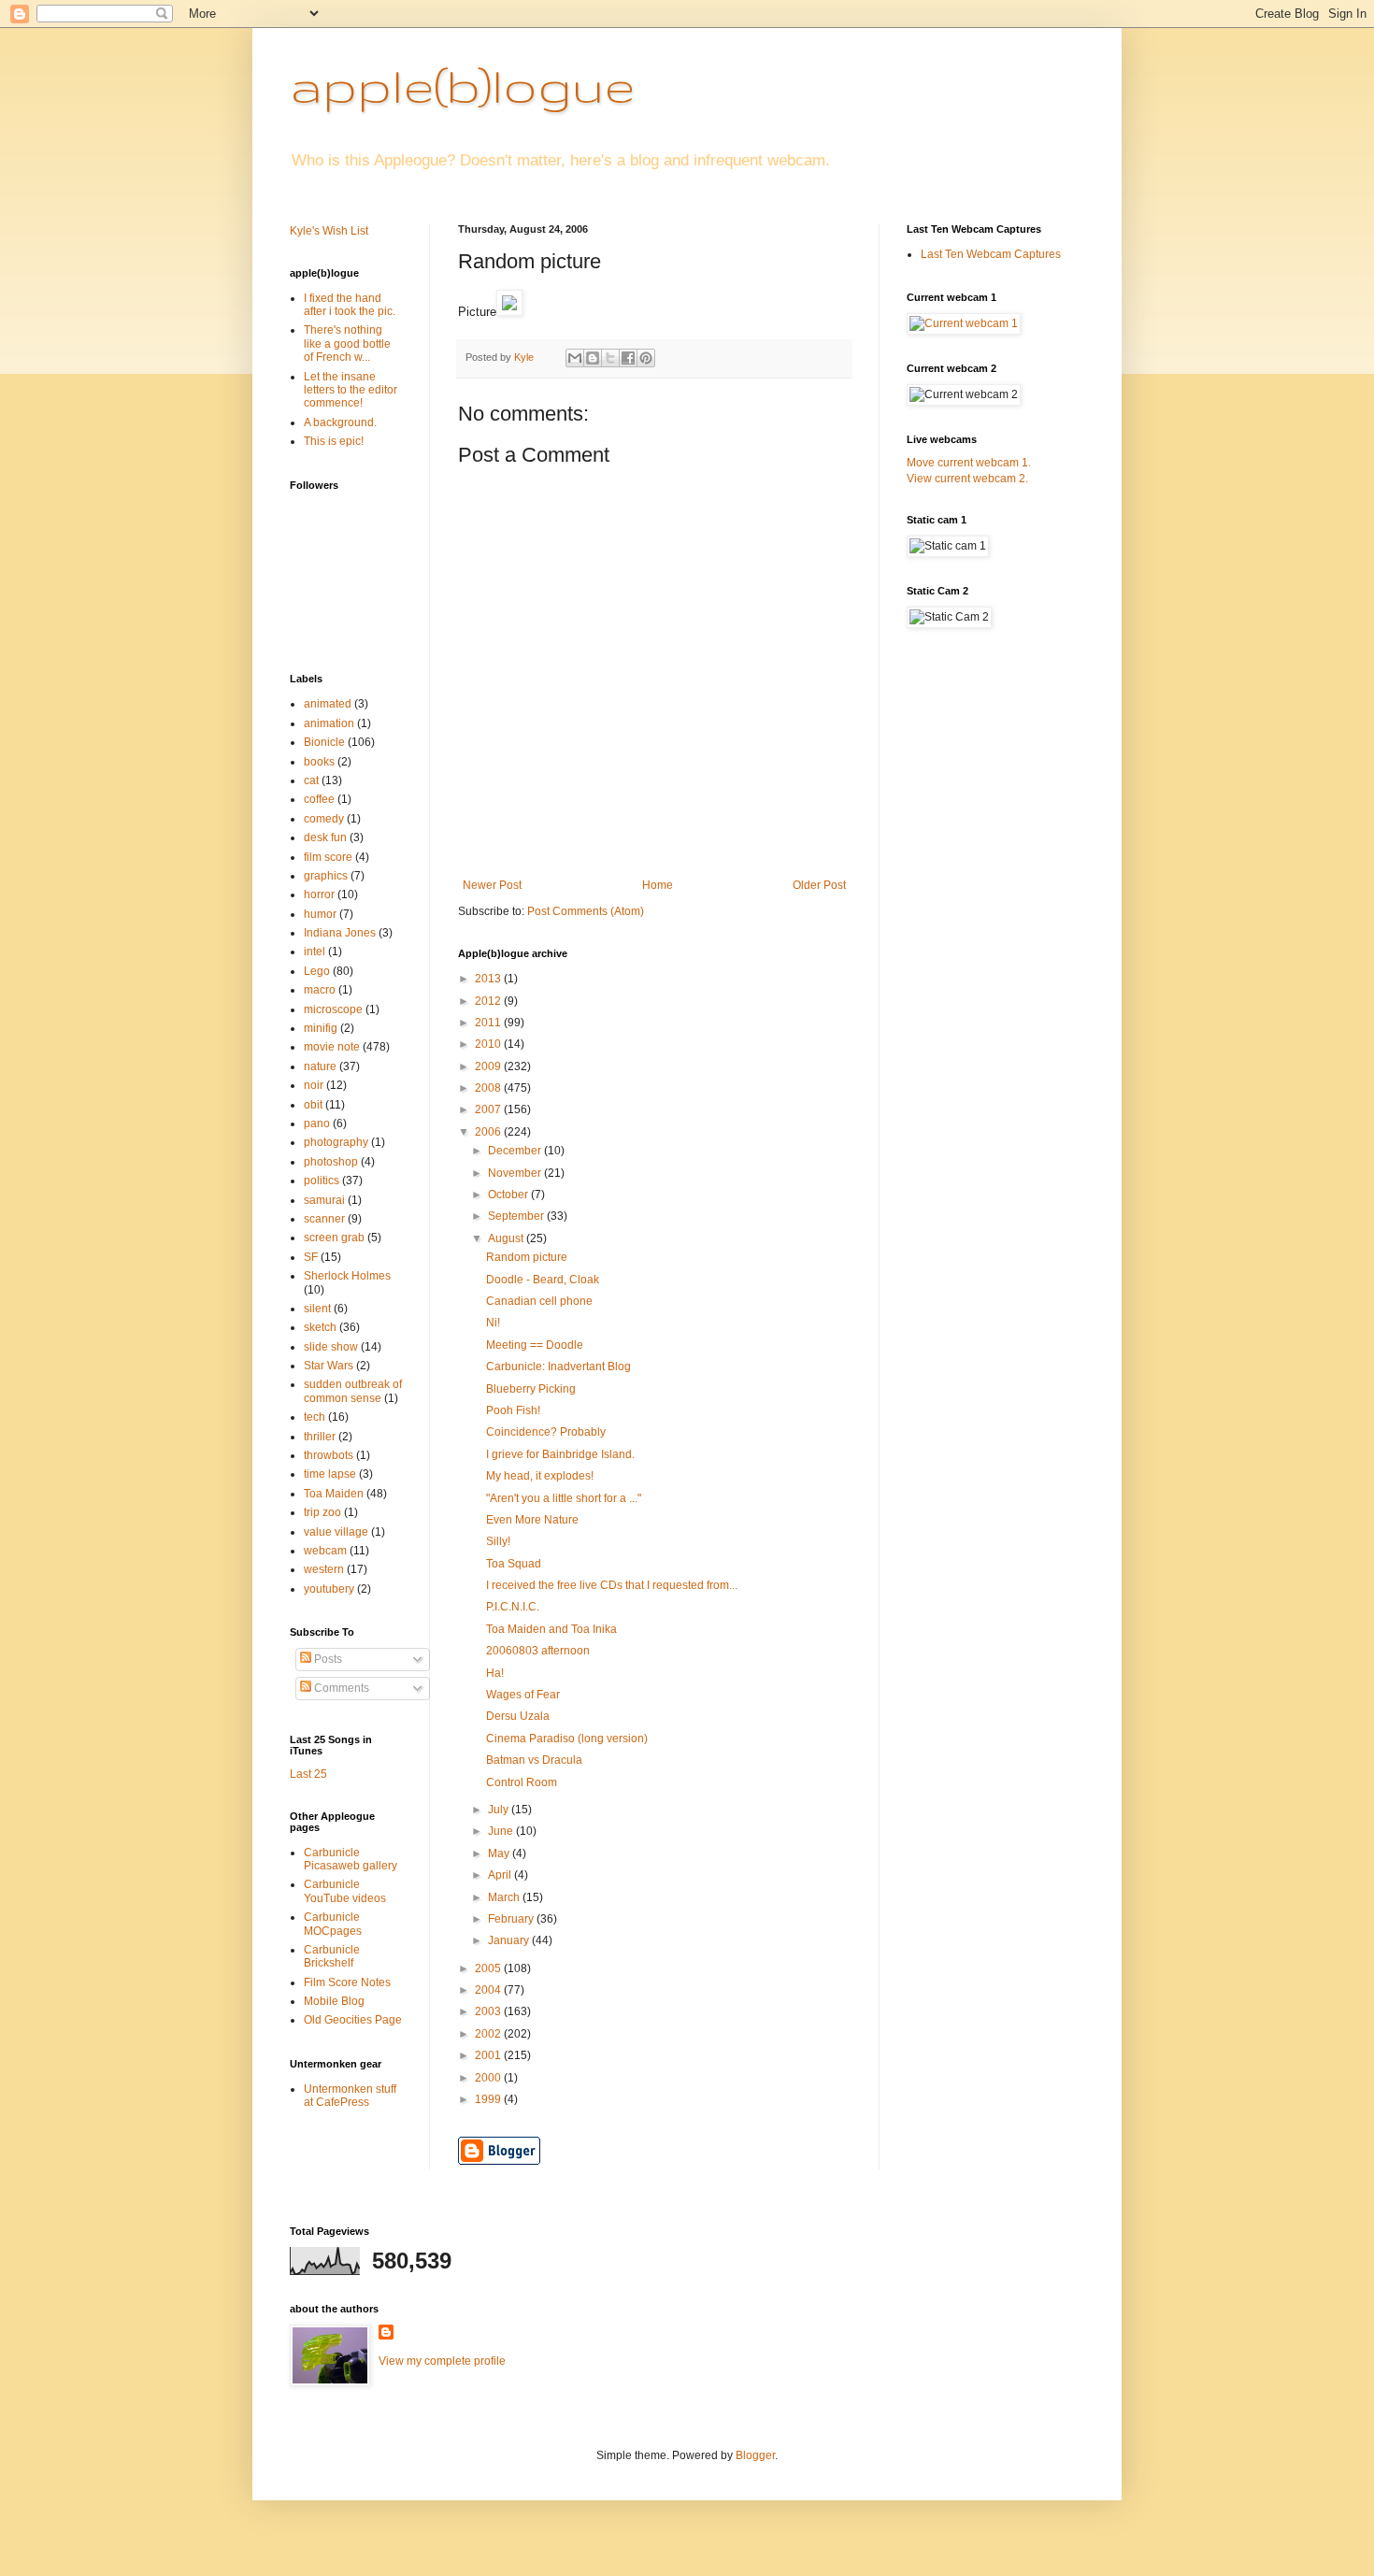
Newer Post (492, 885)
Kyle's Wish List (329, 231)
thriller (320, 1437)
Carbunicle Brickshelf (332, 1956)
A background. (340, 422)
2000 (489, 2078)
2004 (489, 1990)
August (507, 1238)
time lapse (330, 1474)
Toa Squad (514, 1564)
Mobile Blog (334, 2001)
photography (336, 1142)
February (512, 1919)
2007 (489, 1109)
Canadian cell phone (539, 1301)
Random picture (527, 1257)
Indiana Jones (340, 933)
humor (320, 914)
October (509, 1195)
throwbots (329, 1455)
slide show (331, 1347)
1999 (489, 2099)
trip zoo (322, 1512)
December (516, 1151)
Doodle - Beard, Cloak (543, 1280)
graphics (326, 876)
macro (320, 990)
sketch (320, 1327)
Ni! (493, 1323)
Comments (340, 1688)
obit (313, 1105)
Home (658, 885)
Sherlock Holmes (347, 1276)
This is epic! (334, 441)
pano (317, 1123)
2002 (489, 2034)
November (516, 1173)
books (319, 762)
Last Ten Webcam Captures (991, 254)
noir (314, 1085)
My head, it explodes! (540, 1476)
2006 (489, 1132)
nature (320, 1066)
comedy (324, 819)
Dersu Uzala (518, 1716)
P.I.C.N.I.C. (513, 1607)
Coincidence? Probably (546, 1432)
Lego (317, 971)
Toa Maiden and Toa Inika (551, 1629)
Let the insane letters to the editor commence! (351, 390)
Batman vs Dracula (534, 1760)
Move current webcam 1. (969, 463)
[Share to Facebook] (628, 358)
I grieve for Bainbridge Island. (560, 1454)
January (510, 1940)
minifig (321, 1028)
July (500, 1810)
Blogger (755, 2455)
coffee (319, 799)
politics (322, 1181)
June (502, 1831)
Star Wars (329, 1366)
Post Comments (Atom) (586, 911)
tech (315, 1417)
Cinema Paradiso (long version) (567, 1739)
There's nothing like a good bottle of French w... (347, 343)
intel (315, 952)
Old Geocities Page (353, 2020)
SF (311, 1257)
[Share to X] (610, 358)
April (501, 1875)
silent (317, 1309)
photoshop (331, 1162)
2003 (489, 2011)
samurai (324, 1200)
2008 (489, 1088)
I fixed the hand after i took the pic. (350, 305)
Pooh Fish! (513, 1410)
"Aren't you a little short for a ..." (564, 1498)
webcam (325, 1551)
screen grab (334, 1238)
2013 (489, 979)
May (500, 1853)
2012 (489, 1001)
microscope (333, 1009)
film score (328, 857)
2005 (489, 1968)
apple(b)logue (462, 85)
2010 (489, 1044)
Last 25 (308, 1774)
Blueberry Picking (531, 1389)
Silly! (498, 1541)
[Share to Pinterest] (646, 358)
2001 (489, 2055)
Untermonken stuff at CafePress (350, 2096)
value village (336, 1532)
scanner (324, 1219)
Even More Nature (532, 1520)
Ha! (495, 1673)
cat (311, 780)
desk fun (325, 837)
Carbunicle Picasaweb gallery (351, 1859)
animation (329, 723)
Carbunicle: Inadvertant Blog (558, 1367)
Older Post (819, 885)
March (505, 1897)
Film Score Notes (347, 1982)
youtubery (329, 1589)
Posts (327, 1659)
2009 (489, 1066)
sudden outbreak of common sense (353, 1391)
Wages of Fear (523, 1695)
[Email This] (575, 358)
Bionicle (324, 742)
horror (319, 894)
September (517, 1216)
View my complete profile (442, 2361)
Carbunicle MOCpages (333, 1924)
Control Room (522, 1782)
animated (328, 704)
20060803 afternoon (538, 1651)
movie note (332, 1047)
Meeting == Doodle (535, 1345)
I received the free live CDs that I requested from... (612, 1585)
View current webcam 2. (967, 479)
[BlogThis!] (593, 358)
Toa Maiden (334, 1494)
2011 (489, 1023)
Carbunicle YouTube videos (345, 1891)
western (324, 1569)
